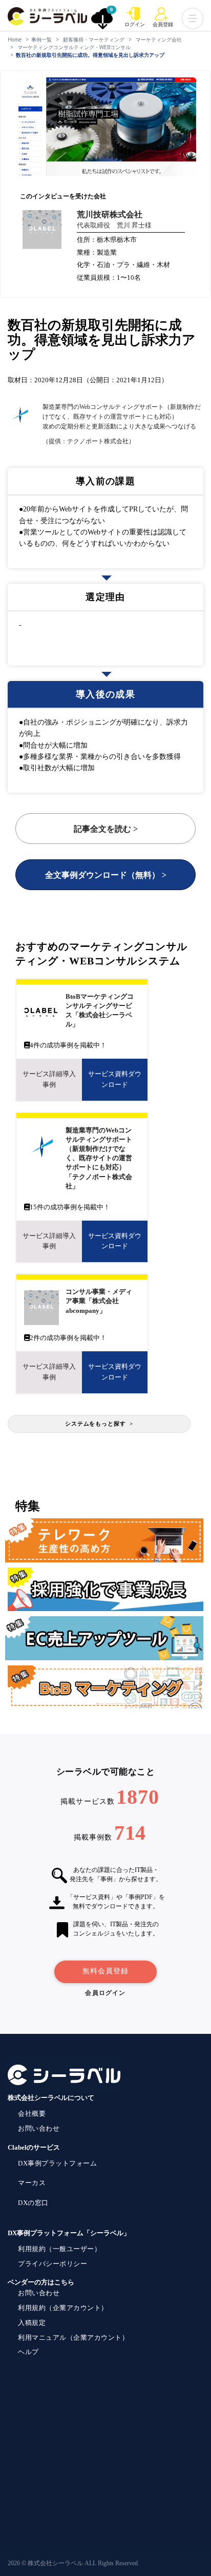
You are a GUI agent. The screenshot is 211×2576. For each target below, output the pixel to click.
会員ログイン (105, 1993)
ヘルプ (28, 2352)
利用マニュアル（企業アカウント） (73, 2337)
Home (15, 39)
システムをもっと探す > (99, 1424)
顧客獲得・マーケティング (94, 39)
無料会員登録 (105, 1971)
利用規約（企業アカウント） (63, 2308)
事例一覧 (41, 39)
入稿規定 (32, 2323)
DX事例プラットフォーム (57, 2163)
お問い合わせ (39, 2128)
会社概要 (32, 2114)
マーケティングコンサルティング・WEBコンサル (74, 47)
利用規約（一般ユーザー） (59, 2249)
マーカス (32, 2183)
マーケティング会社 (159, 39)
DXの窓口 (33, 2203)
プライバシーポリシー (52, 2264)
